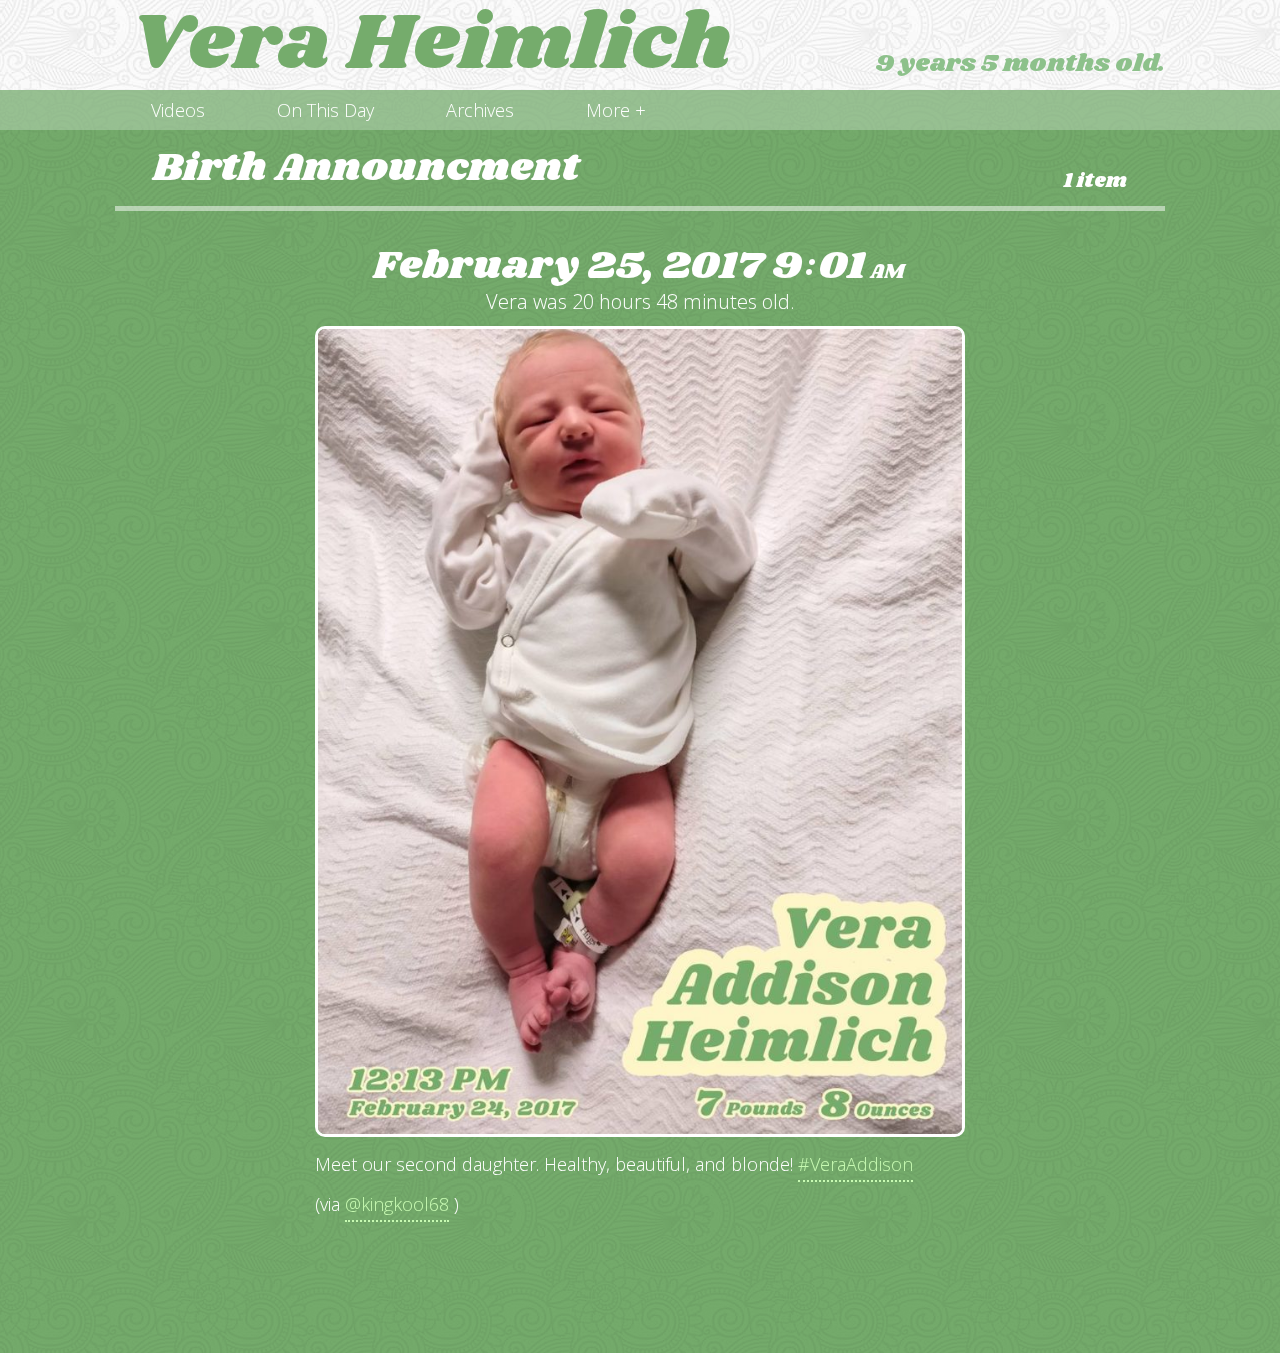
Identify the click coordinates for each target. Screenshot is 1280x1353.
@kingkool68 (397, 1204)
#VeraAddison (855, 1164)
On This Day (325, 110)
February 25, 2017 (639, 266)
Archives (480, 110)
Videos (178, 110)
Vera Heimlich (431, 45)
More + (616, 110)
